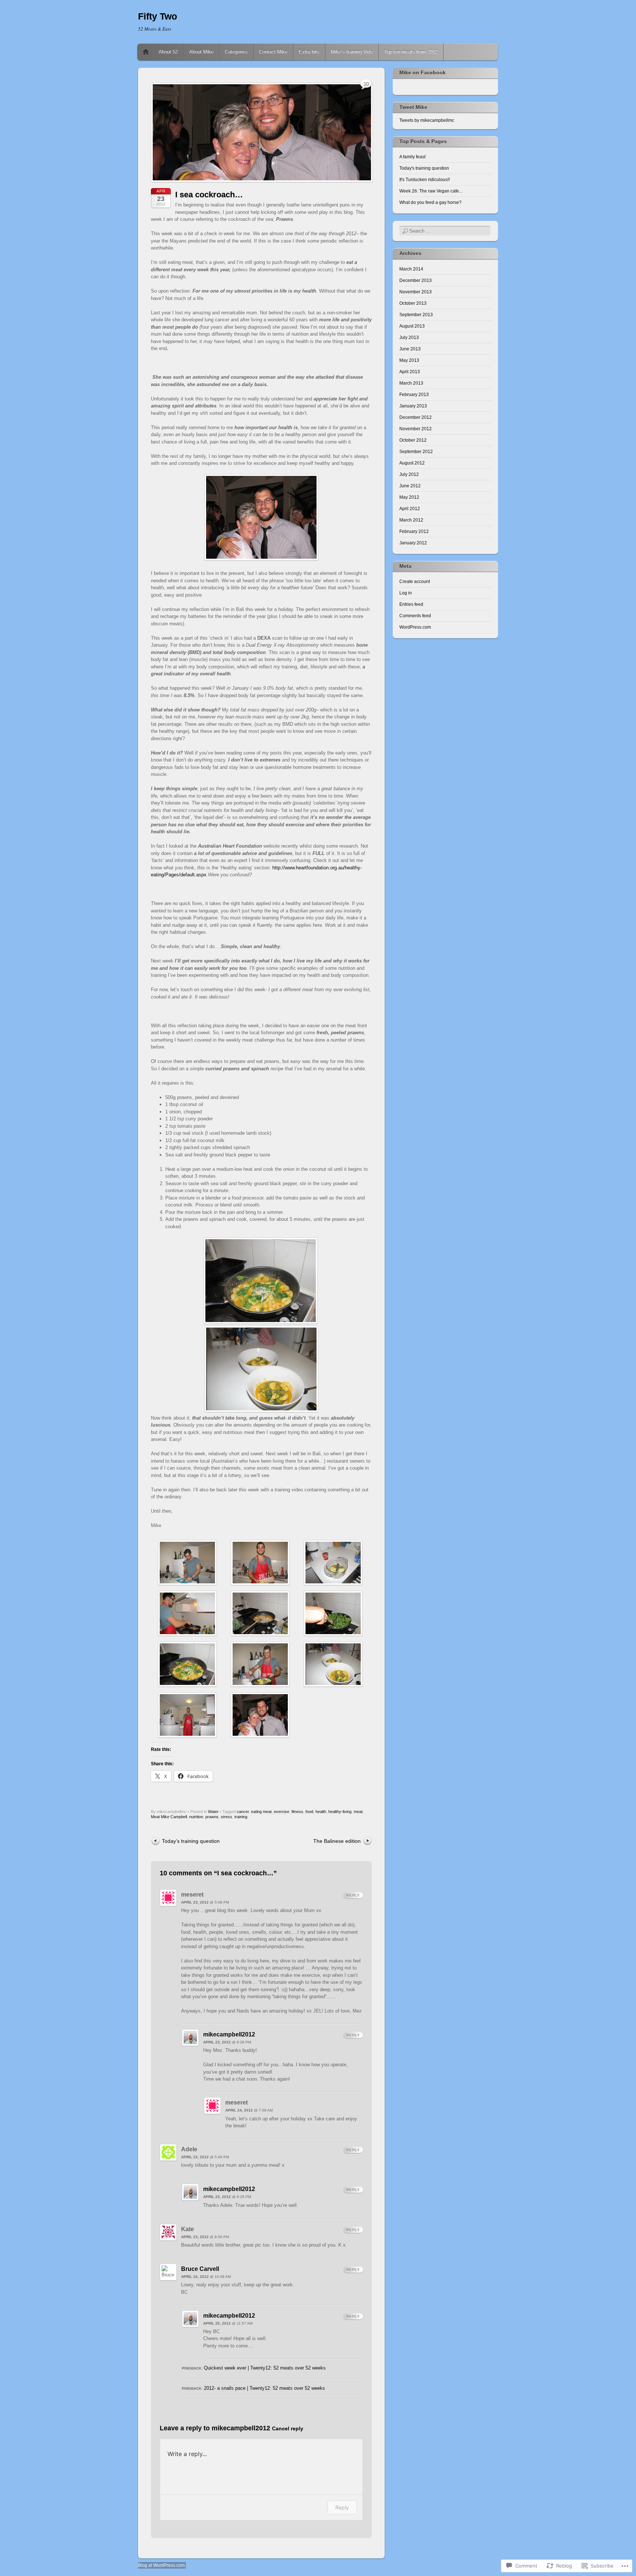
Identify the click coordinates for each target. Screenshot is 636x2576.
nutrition (196, 1817)
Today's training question (424, 168)
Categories (236, 52)
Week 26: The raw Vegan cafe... (431, 191)
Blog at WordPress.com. (162, 2565)
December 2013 (416, 280)
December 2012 (416, 417)
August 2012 (412, 463)
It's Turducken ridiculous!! (425, 180)
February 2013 (414, 395)
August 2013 (412, 326)
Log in (406, 593)
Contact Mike (273, 52)
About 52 (168, 52)
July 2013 (409, 338)
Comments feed (415, 616)
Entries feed (411, 604)
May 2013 (409, 360)
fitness (297, 1812)
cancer (243, 1812)
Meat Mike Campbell (169, 1817)
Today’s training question (191, 1841)
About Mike (201, 52)
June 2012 (410, 486)
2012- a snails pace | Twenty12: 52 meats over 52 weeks (264, 2388)
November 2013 (416, 292)
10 (366, 84)
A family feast (412, 157)
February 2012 (414, 531)
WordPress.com (415, 627)
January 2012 (413, 543)
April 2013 (410, 372)
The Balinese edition (337, 1841)
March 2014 (411, 269)
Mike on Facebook (423, 73)
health (321, 1812)
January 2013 (413, 406)
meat (358, 1812)
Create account (415, 582)
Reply (353, 1895)
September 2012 (416, 452)
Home (146, 52)
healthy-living (340, 1812)
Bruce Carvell (200, 2269)
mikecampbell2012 (229, 2034)
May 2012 (409, 497)
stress (227, 1817)
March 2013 (411, 383)
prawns (212, 1817)
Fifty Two (158, 16)
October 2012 (413, 440)
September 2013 (416, 315)
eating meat (261, 1812)
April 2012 (410, 509)
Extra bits (309, 52)
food (309, 1812)
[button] (187, 1563)
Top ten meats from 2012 (411, 52)
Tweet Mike (413, 107)
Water (213, 1812)
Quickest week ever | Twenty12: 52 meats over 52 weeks (265, 2368)
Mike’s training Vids (352, 52)
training (241, 1817)
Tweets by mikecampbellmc (427, 120)
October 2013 (413, 303)
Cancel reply (288, 2429)
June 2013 (410, 349)
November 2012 (416, 429)
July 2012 (409, 474)
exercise (282, 1812)
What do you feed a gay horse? (430, 202)
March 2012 (411, 520)
